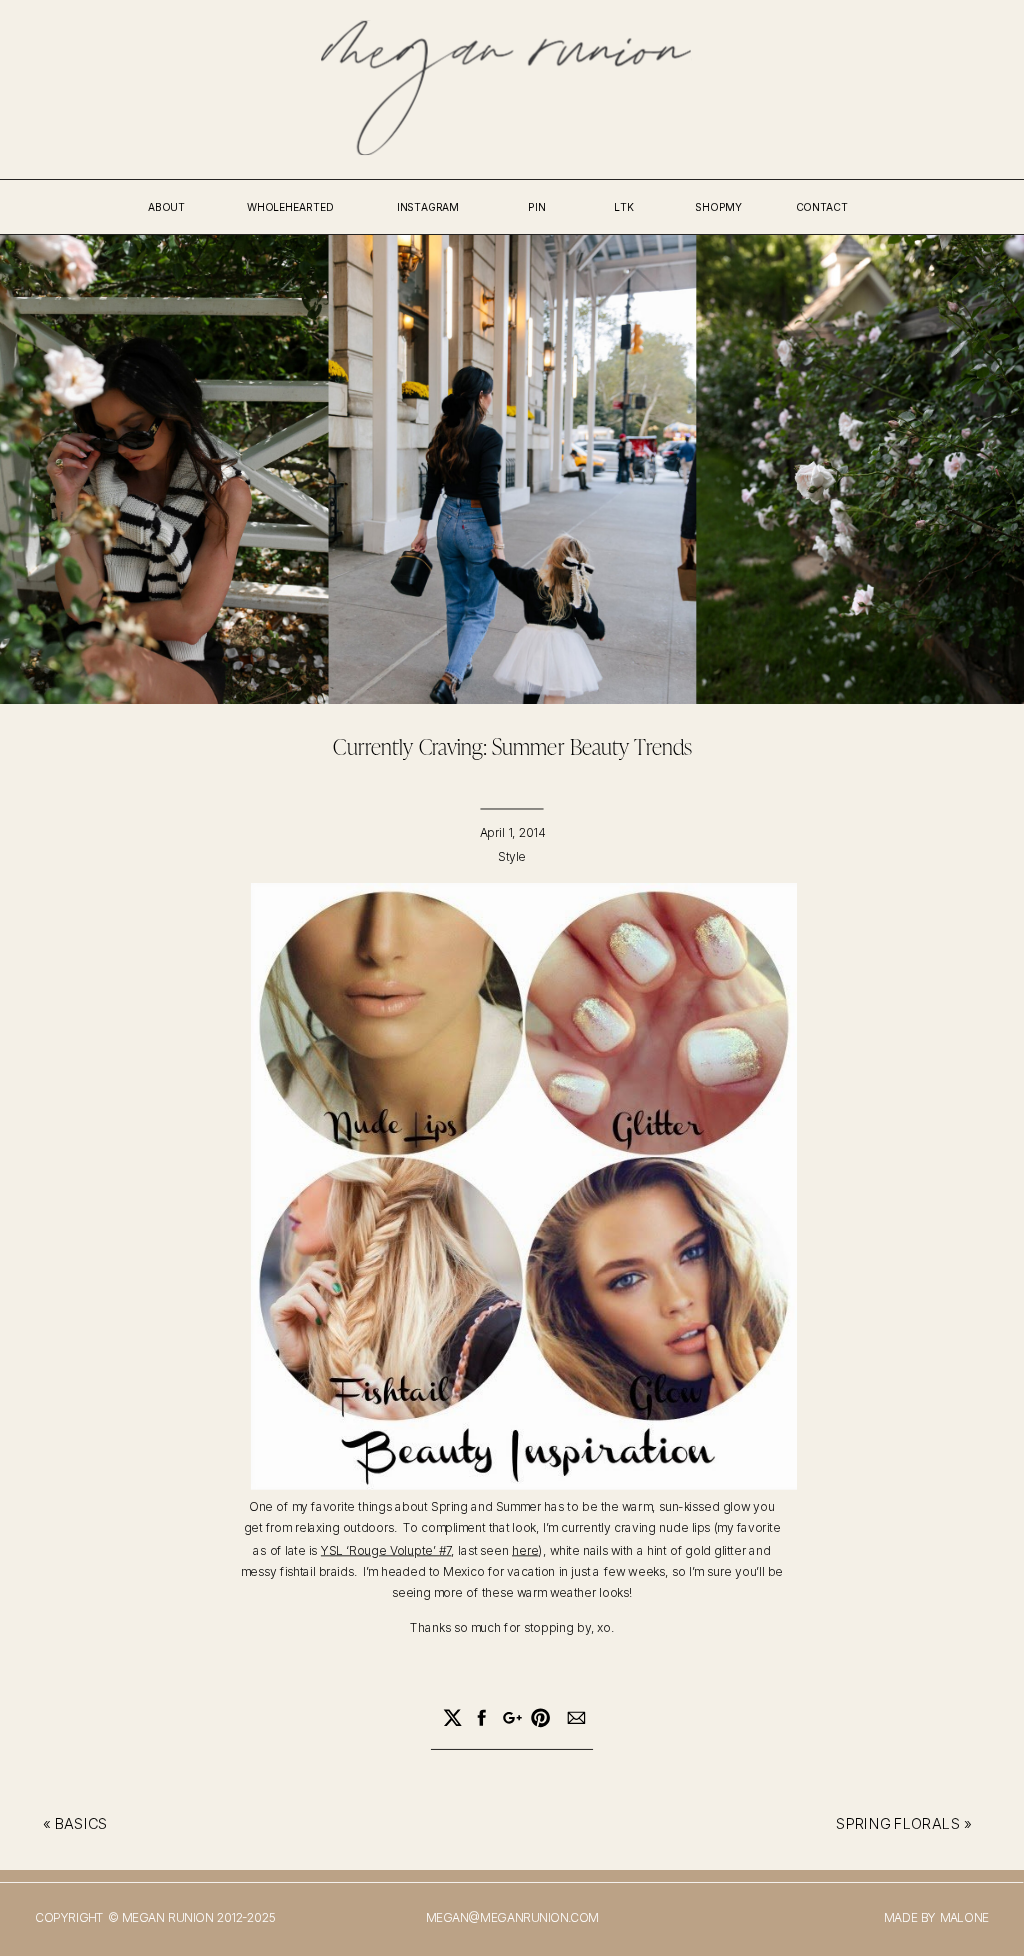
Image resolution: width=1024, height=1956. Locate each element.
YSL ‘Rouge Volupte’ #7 (386, 1549)
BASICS (81, 1824)
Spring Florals (898, 1824)
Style (512, 857)
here (525, 1549)
